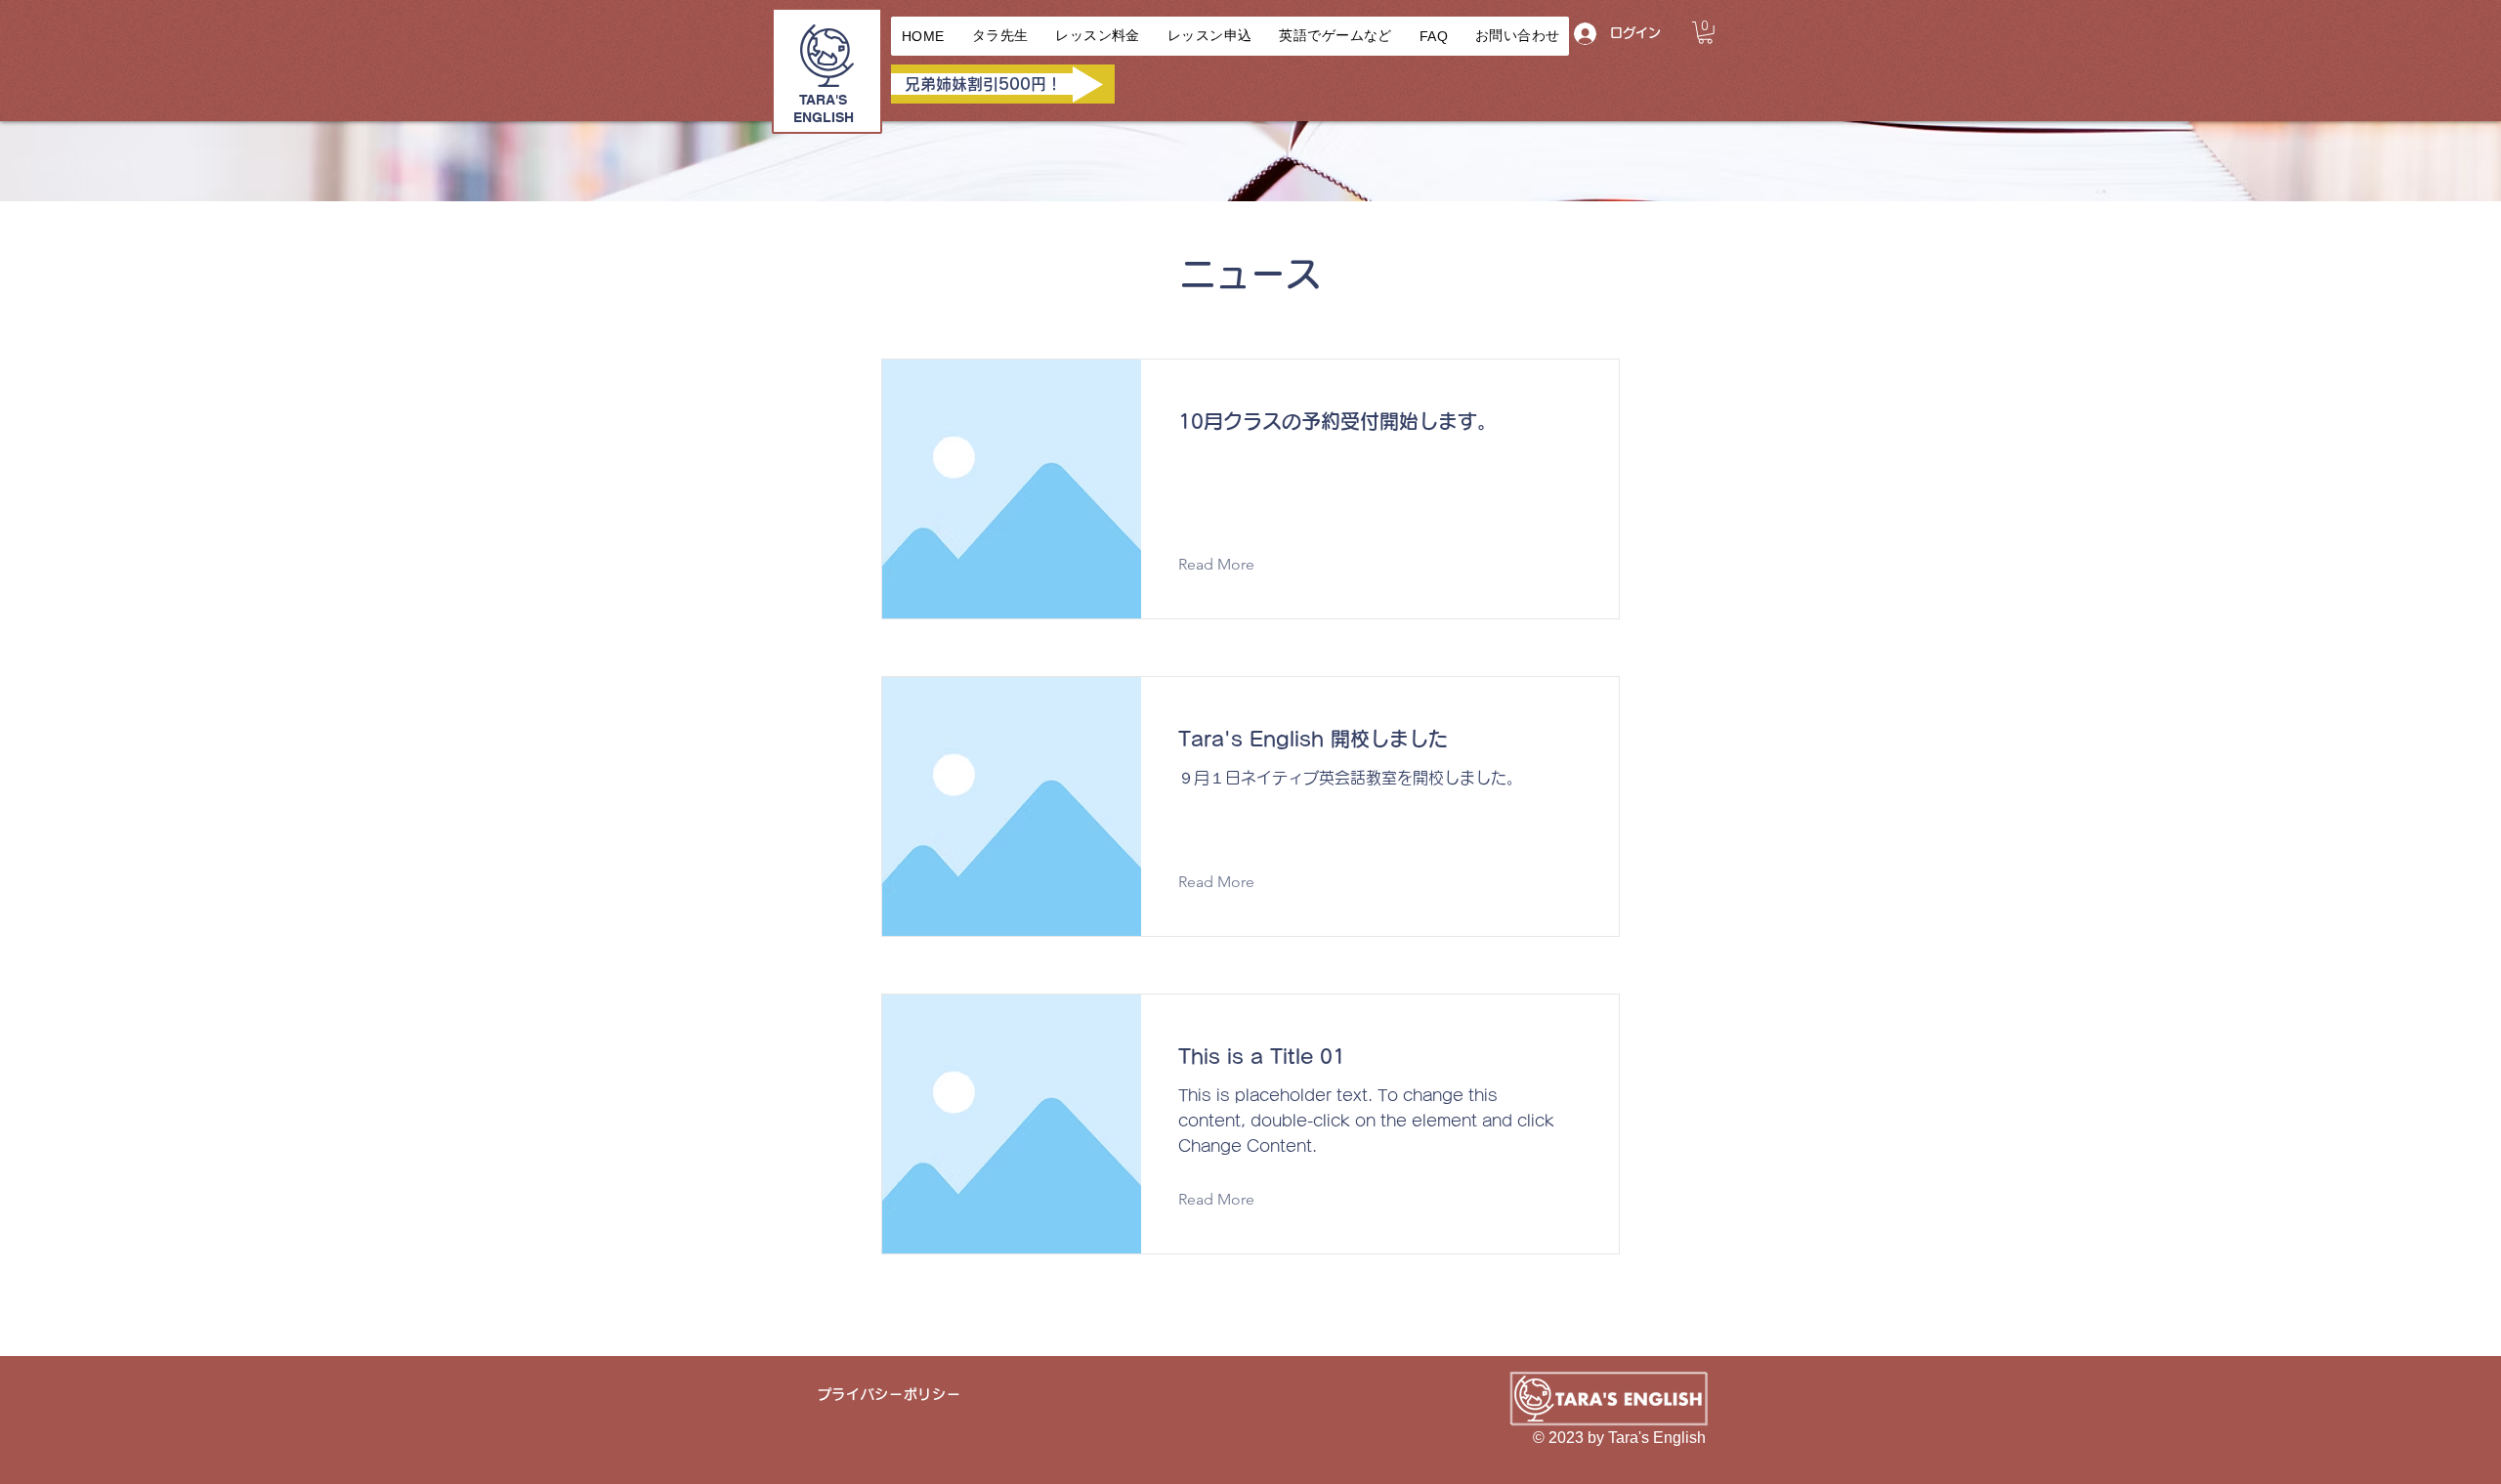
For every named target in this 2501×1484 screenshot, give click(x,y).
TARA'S (823, 100)
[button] (1705, 33)
